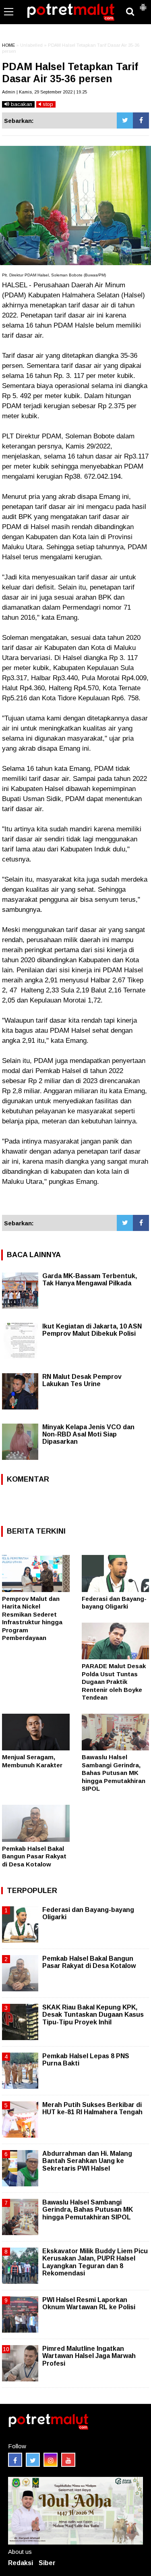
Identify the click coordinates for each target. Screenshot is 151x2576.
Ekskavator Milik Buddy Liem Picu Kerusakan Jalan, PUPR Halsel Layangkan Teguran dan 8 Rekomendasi (95, 2262)
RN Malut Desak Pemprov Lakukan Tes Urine (82, 1380)
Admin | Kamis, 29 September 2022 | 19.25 (44, 92)
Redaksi (21, 2563)
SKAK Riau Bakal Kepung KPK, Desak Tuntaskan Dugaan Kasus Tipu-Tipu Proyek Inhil (93, 2015)
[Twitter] (125, 120)
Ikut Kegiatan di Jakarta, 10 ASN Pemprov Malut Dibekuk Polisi (92, 1330)
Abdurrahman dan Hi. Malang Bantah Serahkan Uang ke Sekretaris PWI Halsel (87, 2161)
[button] (143, 4)
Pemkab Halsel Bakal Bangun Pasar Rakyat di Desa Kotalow (34, 1856)
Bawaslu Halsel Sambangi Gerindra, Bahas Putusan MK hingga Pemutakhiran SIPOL (114, 1773)
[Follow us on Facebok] (15, 2460)
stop (47, 104)
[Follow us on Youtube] (68, 2460)
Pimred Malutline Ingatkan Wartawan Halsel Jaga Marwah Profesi (89, 2356)
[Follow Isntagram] (51, 2460)
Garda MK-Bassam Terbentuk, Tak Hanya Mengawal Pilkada (90, 1280)
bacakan (21, 104)
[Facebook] (141, 120)
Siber (47, 2563)
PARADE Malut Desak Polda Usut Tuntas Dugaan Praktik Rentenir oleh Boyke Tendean (114, 1682)
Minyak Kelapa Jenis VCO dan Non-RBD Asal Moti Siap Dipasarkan (88, 1434)
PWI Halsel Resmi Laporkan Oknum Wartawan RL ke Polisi (89, 2303)
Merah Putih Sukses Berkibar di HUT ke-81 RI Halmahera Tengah (92, 2108)
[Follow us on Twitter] (33, 2460)
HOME (8, 45)
